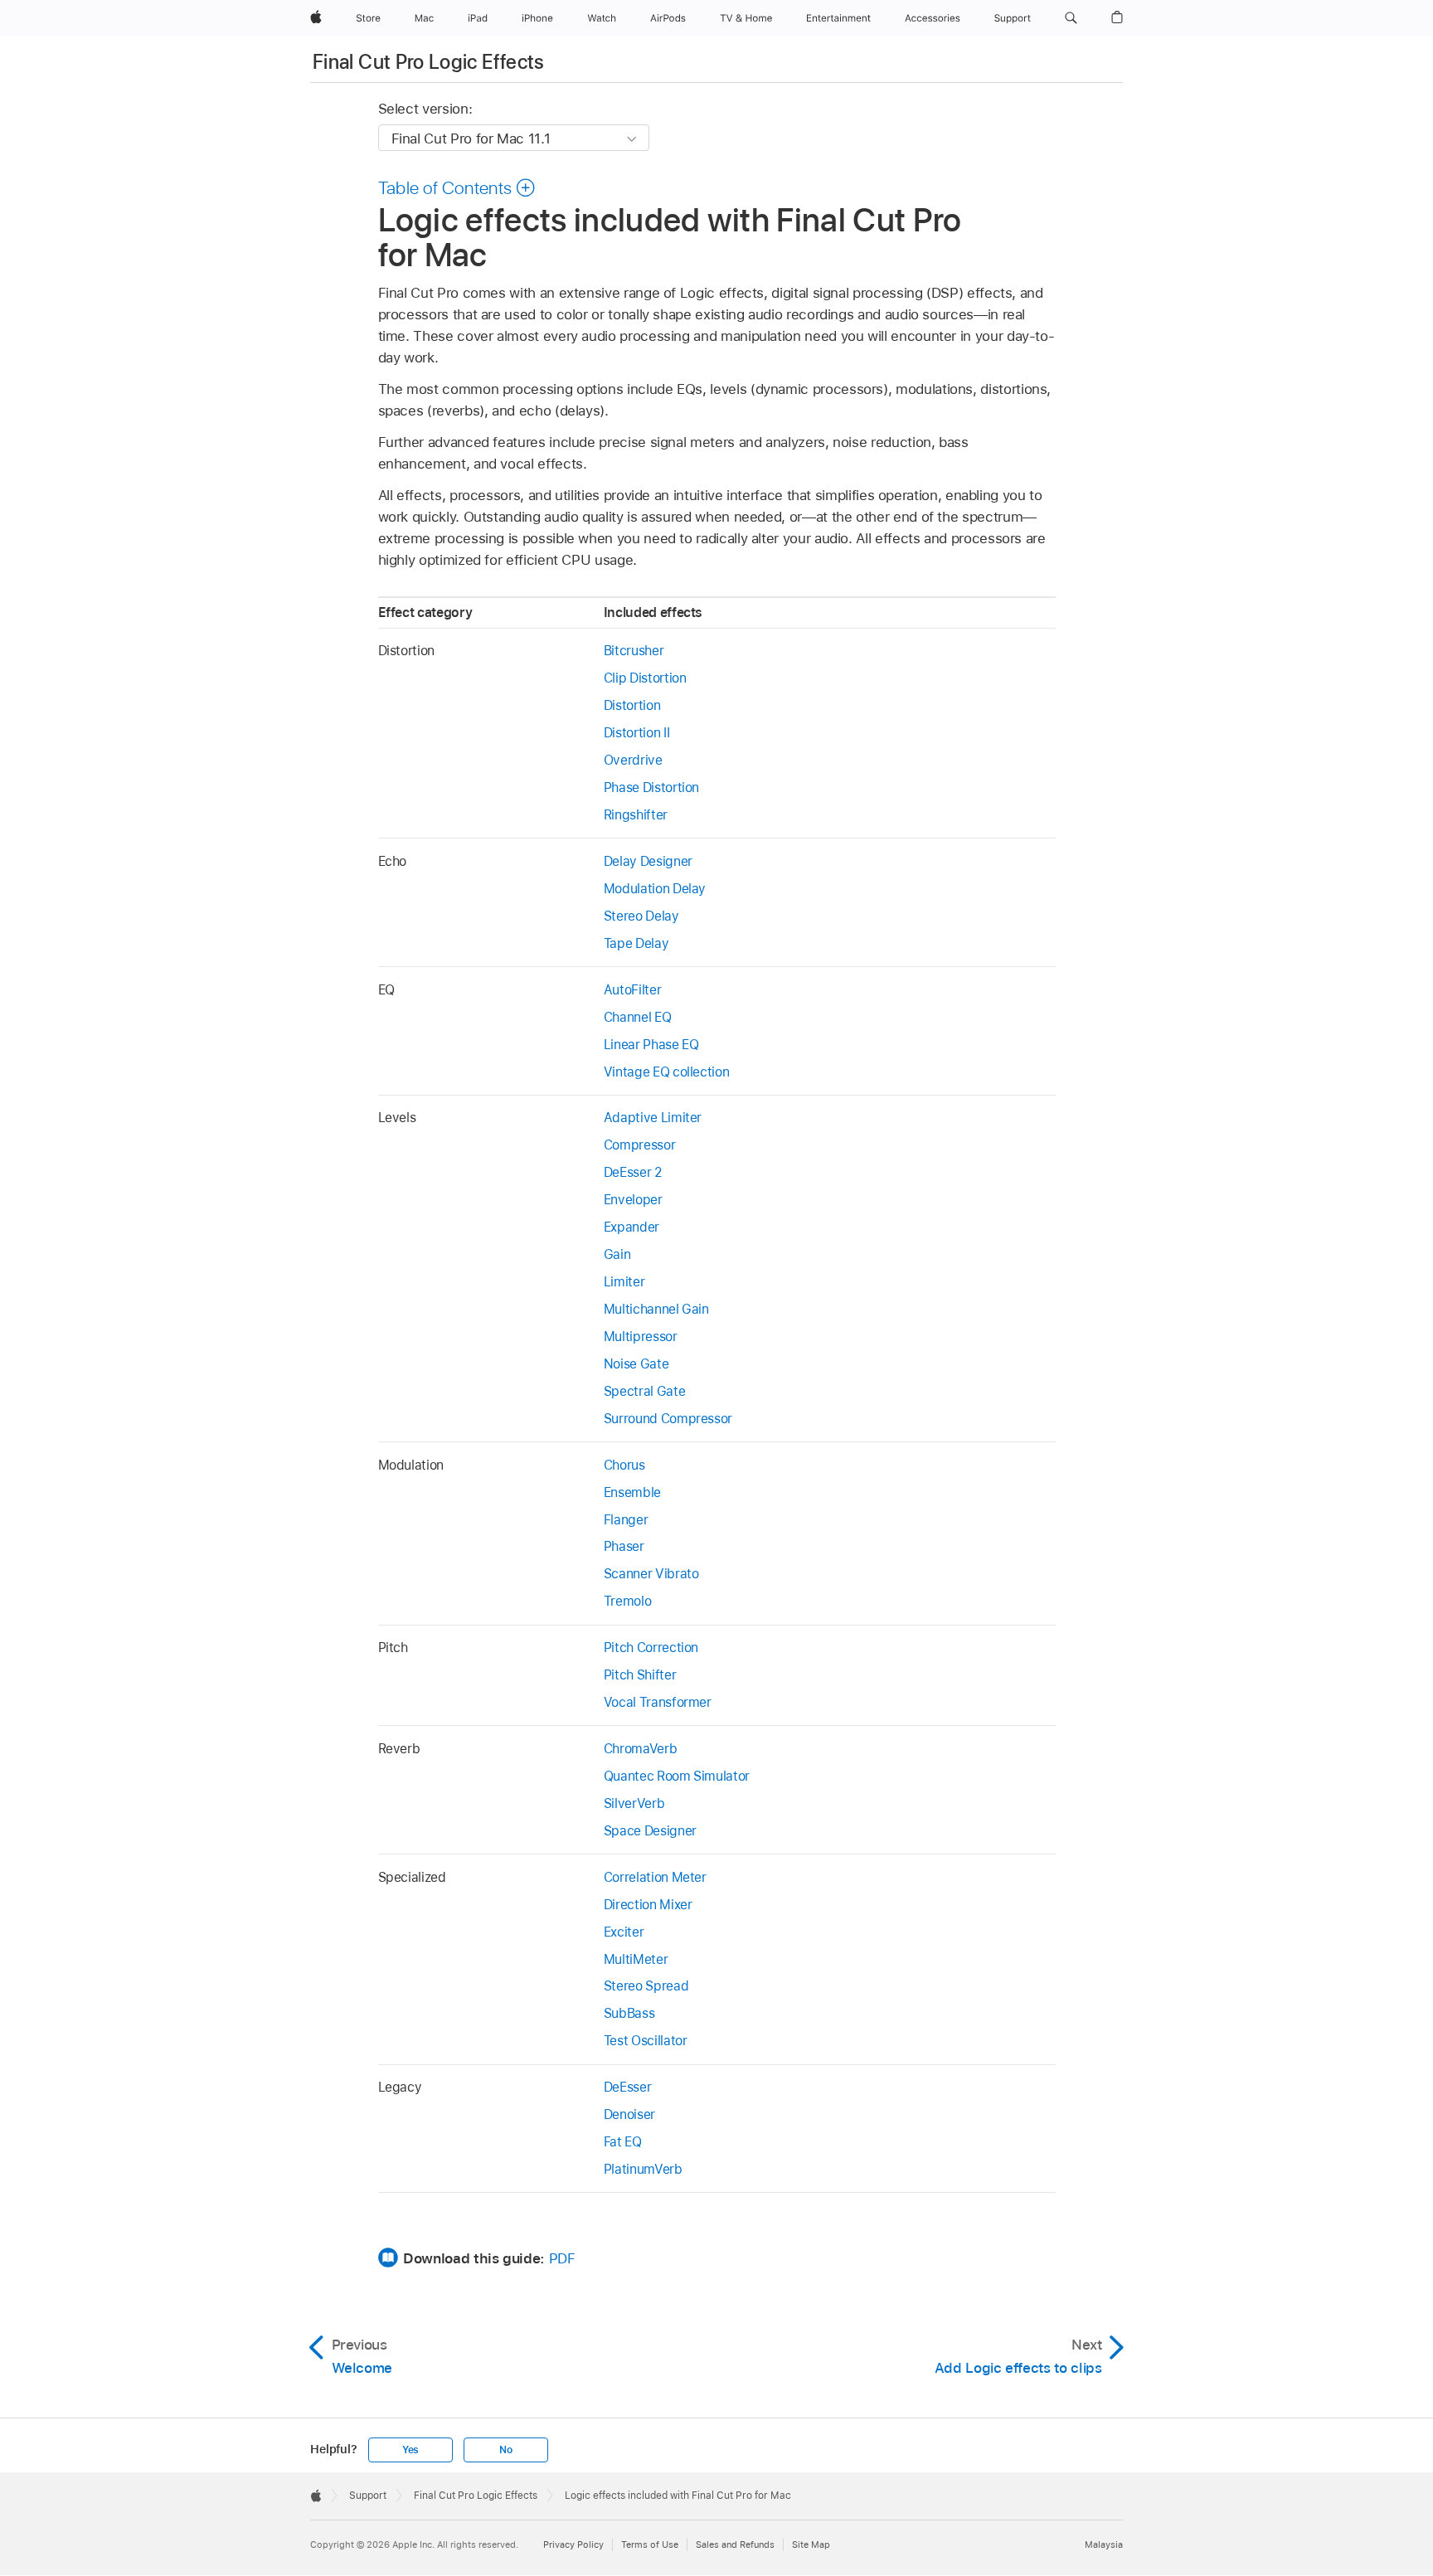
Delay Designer (648, 861)
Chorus (624, 1465)
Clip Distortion (645, 678)
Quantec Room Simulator (677, 1776)
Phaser (624, 1546)
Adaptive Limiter (653, 1118)
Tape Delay (636, 943)
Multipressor (641, 1337)
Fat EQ (623, 2142)
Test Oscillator (646, 2041)
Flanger (626, 1520)
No (506, 2450)
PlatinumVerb (643, 2169)
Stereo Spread (646, 1986)
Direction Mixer (648, 1905)
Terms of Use (650, 2544)
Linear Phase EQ (651, 1045)
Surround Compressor (668, 1419)
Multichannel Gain (656, 1309)
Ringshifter (636, 815)
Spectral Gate (644, 1391)
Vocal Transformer (658, 1702)
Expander (631, 1227)
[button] (1071, 18)
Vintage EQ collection (667, 1072)
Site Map (811, 2544)
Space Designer (650, 1831)
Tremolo (628, 1601)
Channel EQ (637, 1017)
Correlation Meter (655, 1877)
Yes (410, 2450)
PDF (562, 2258)
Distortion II (636, 733)
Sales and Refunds (735, 2544)
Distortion (632, 705)
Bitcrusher (634, 651)
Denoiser (629, 2114)
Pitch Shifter (640, 1675)
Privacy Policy (573, 2544)
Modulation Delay (655, 889)
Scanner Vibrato (651, 1574)
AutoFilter (632, 990)
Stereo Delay (641, 916)
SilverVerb (634, 1803)
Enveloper (633, 1200)
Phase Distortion (651, 787)
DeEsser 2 (633, 1172)
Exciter (624, 1932)
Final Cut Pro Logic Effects (429, 62)
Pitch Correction (651, 1648)
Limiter (624, 1282)
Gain (617, 1254)
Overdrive (633, 760)
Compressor (639, 1145)
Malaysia (1104, 2544)
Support (368, 2496)
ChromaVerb (640, 1749)
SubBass (629, 2013)
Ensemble (632, 1492)
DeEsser (628, 2087)
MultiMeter (636, 1959)
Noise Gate (636, 1364)
